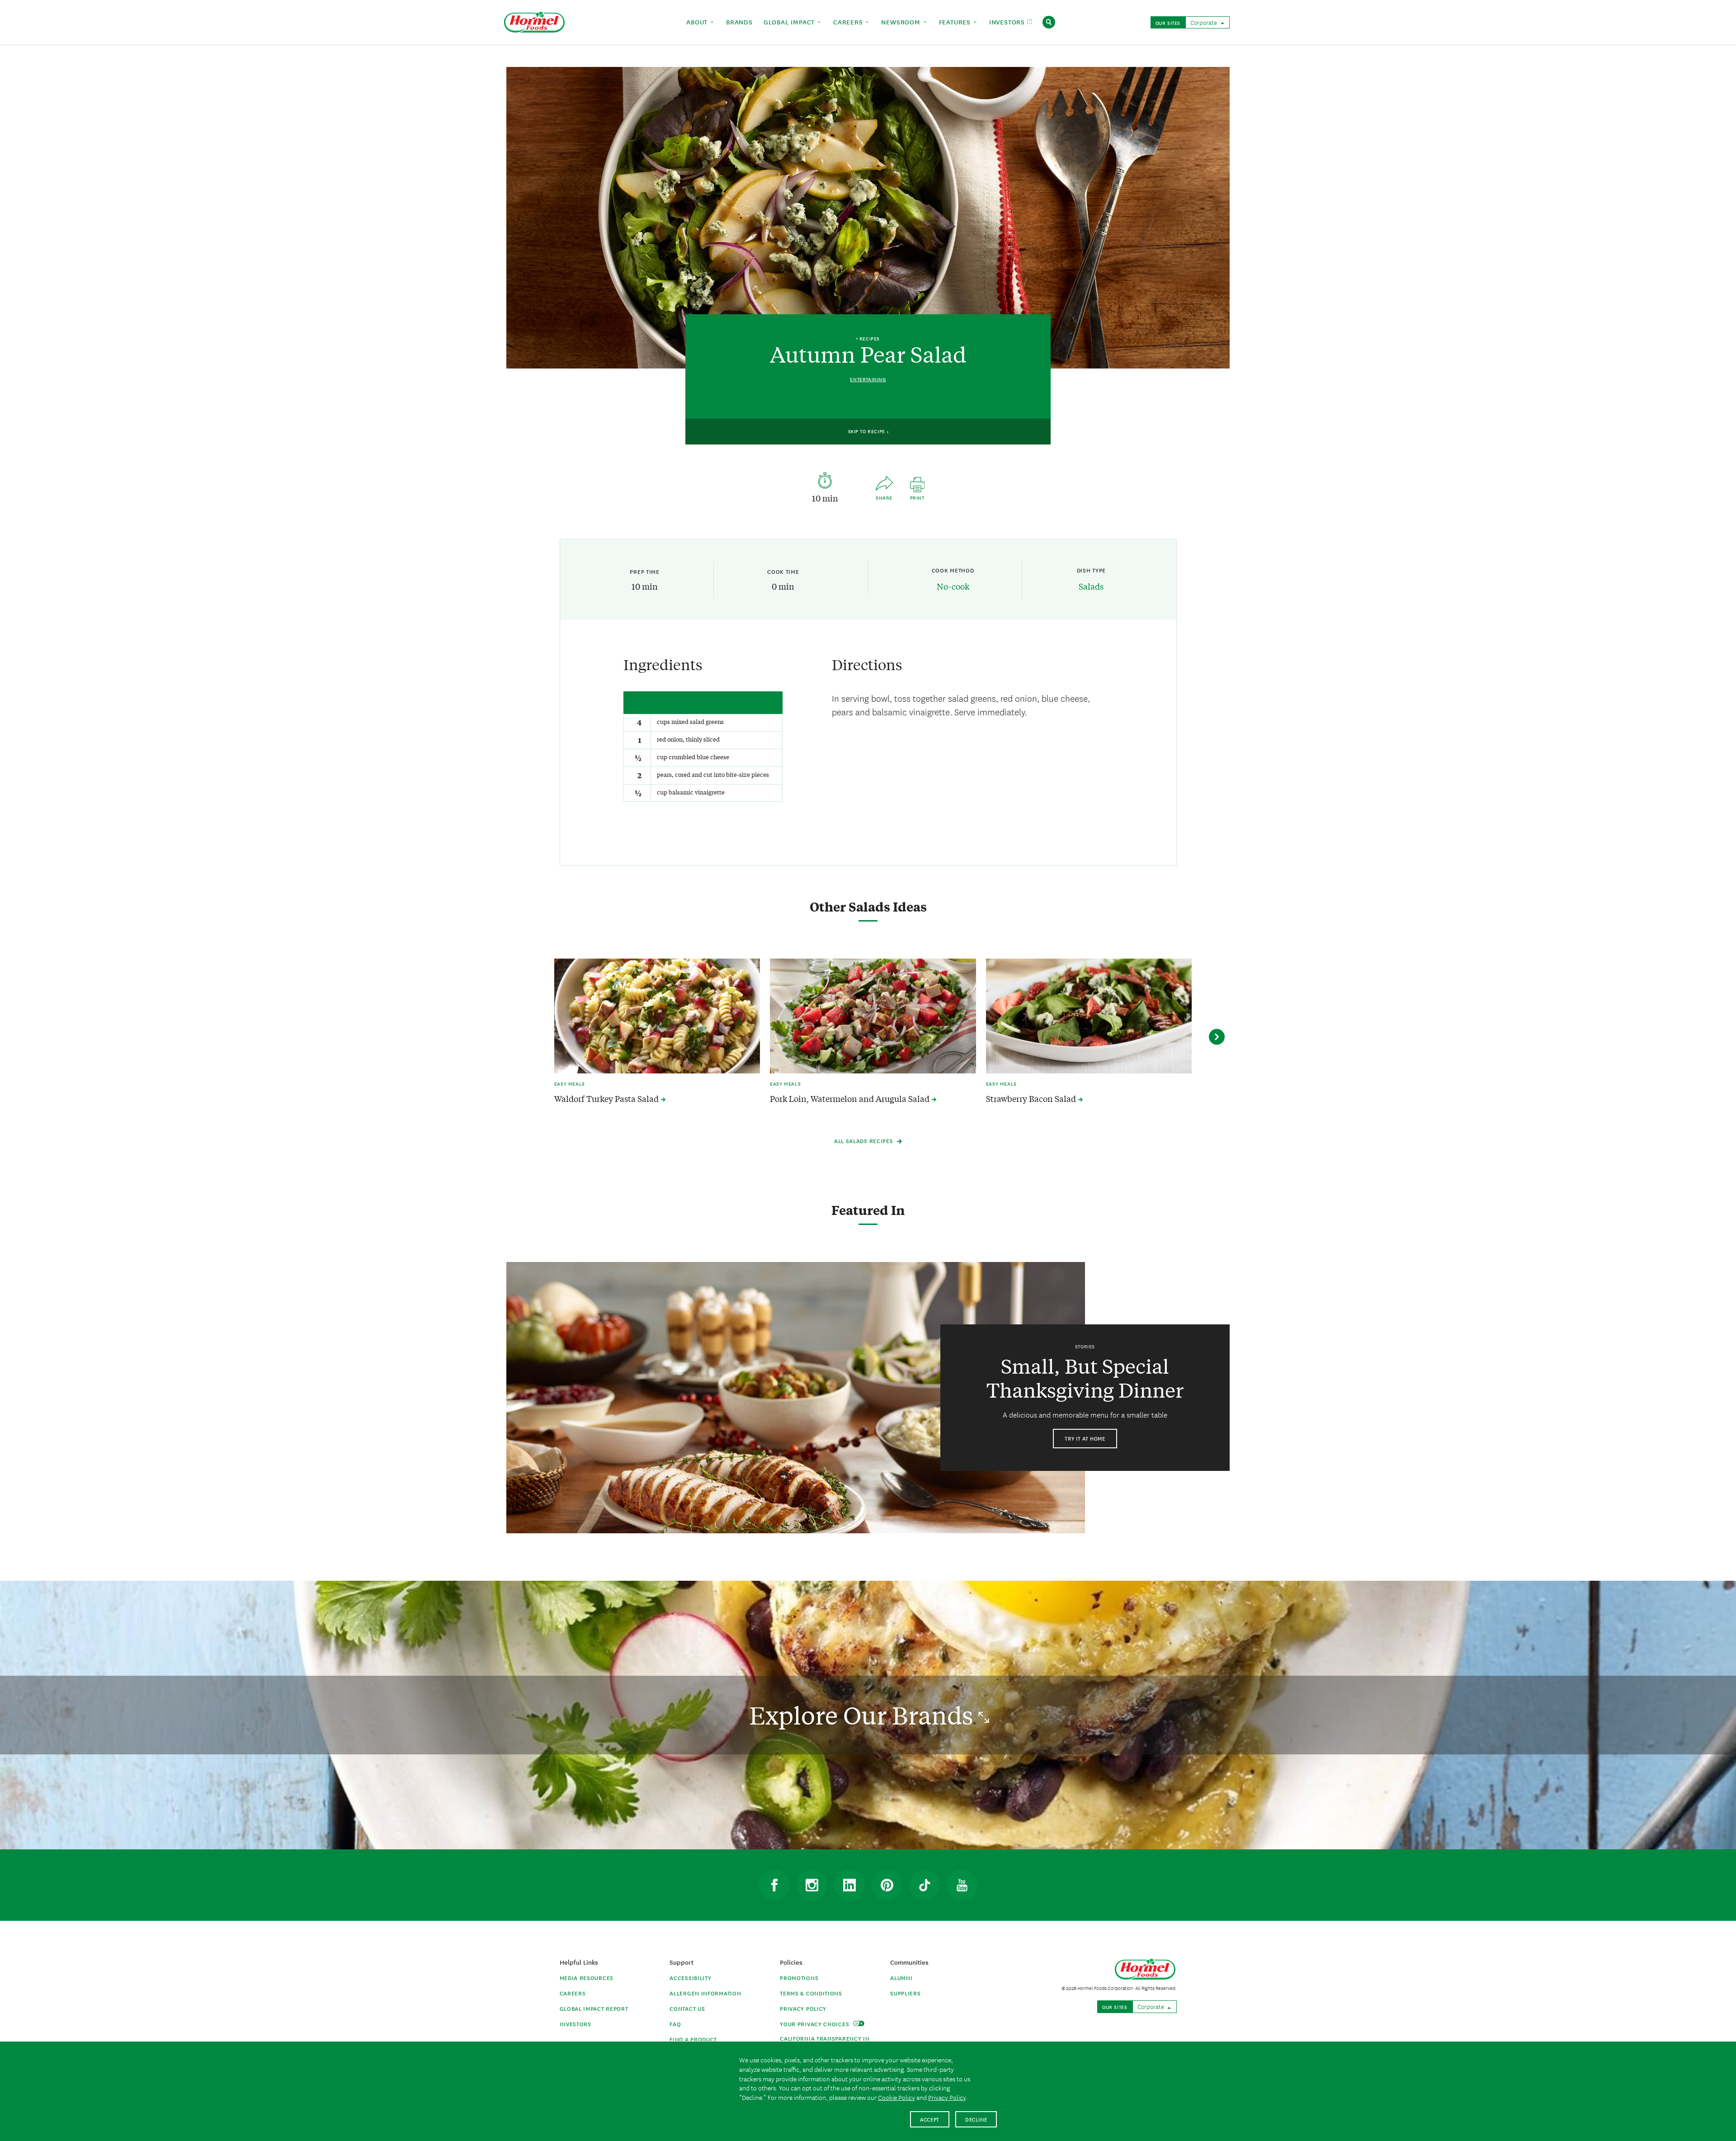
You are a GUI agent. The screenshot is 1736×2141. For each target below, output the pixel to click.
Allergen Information (705, 1993)
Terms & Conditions (811, 1993)
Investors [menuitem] (1008, 22)
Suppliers (905, 1993)
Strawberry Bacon (1032, 1099)
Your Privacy (815, 2024)
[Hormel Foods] (534, 21)
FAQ (675, 2024)
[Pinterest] (887, 1885)
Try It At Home (1085, 1438)
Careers (573, 1993)
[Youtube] (962, 1885)
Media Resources (587, 1978)
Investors (576, 2024)
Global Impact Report (594, 2008)
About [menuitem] (698, 22)
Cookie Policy (896, 2097)
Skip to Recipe (868, 431)
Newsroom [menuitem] (902, 22)
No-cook (953, 586)
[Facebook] (774, 1885)
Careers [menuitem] (849, 22)
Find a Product (693, 2039)
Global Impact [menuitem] (790, 22)
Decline (976, 2119)
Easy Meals (570, 1083)
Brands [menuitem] (739, 22)
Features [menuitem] (956, 22)
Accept (930, 2119)
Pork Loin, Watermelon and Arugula (851, 1099)
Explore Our (864, 1715)
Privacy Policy (803, 2008)
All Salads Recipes (864, 1141)
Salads (1091, 586)
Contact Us (687, 2008)
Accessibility (690, 1978)
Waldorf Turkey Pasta (607, 1099)
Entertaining (868, 379)
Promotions (799, 1978)
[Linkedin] (849, 1885)
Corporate (1204, 22)
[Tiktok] (925, 1885)
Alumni (901, 1978)
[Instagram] (812, 1885)
